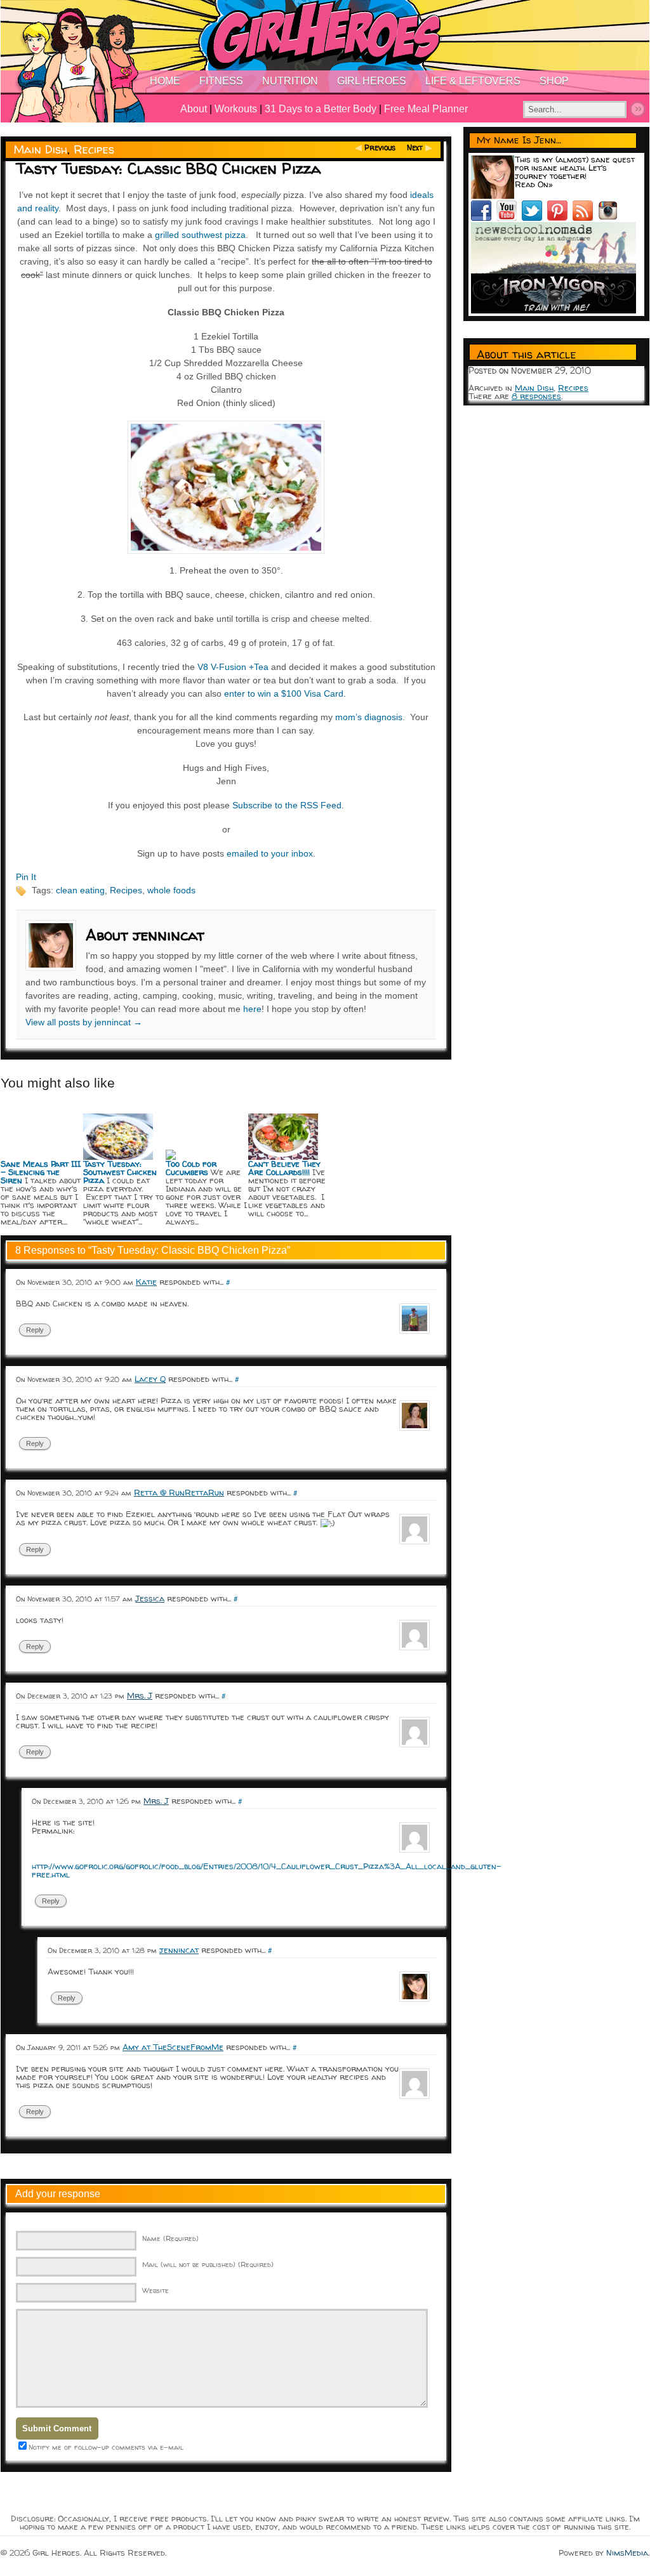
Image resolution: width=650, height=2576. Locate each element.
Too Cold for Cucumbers (191, 1168)
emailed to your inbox (270, 853)
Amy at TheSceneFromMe (173, 2047)
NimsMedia (627, 2553)
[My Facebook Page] (484, 218)
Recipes (94, 149)
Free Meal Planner (426, 109)
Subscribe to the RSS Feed (287, 805)
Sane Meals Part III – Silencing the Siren (41, 1172)
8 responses (536, 396)
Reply (35, 1330)
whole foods (171, 890)
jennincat (179, 1950)
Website (156, 2290)
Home (165, 81)
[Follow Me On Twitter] (534, 218)
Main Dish (41, 149)
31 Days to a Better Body (321, 109)
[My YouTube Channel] (509, 218)
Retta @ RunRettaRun (179, 1492)
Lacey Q (150, 1379)
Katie (146, 1282)
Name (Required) (170, 2238)
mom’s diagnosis (369, 717)
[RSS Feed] (585, 218)
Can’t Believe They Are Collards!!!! (284, 1168)
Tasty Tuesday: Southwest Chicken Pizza (120, 1172)
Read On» (534, 184)
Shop (554, 81)
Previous (380, 148)
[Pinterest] (560, 218)
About (194, 109)
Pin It (26, 877)
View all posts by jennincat (84, 1022)
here (252, 1009)
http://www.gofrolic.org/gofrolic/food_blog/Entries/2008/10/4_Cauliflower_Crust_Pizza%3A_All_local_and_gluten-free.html (267, 1870)
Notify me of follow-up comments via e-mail (106, 2447)
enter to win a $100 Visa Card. (285, 693)
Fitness (221, 81)
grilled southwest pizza (200, 235)
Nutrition (290, 81)
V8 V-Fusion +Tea (233, 667)
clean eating (80, 890)
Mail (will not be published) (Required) (208, 2264)
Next (415, 148)
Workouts (236, 109)
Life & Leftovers (473, 81)
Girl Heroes (372, 81)
